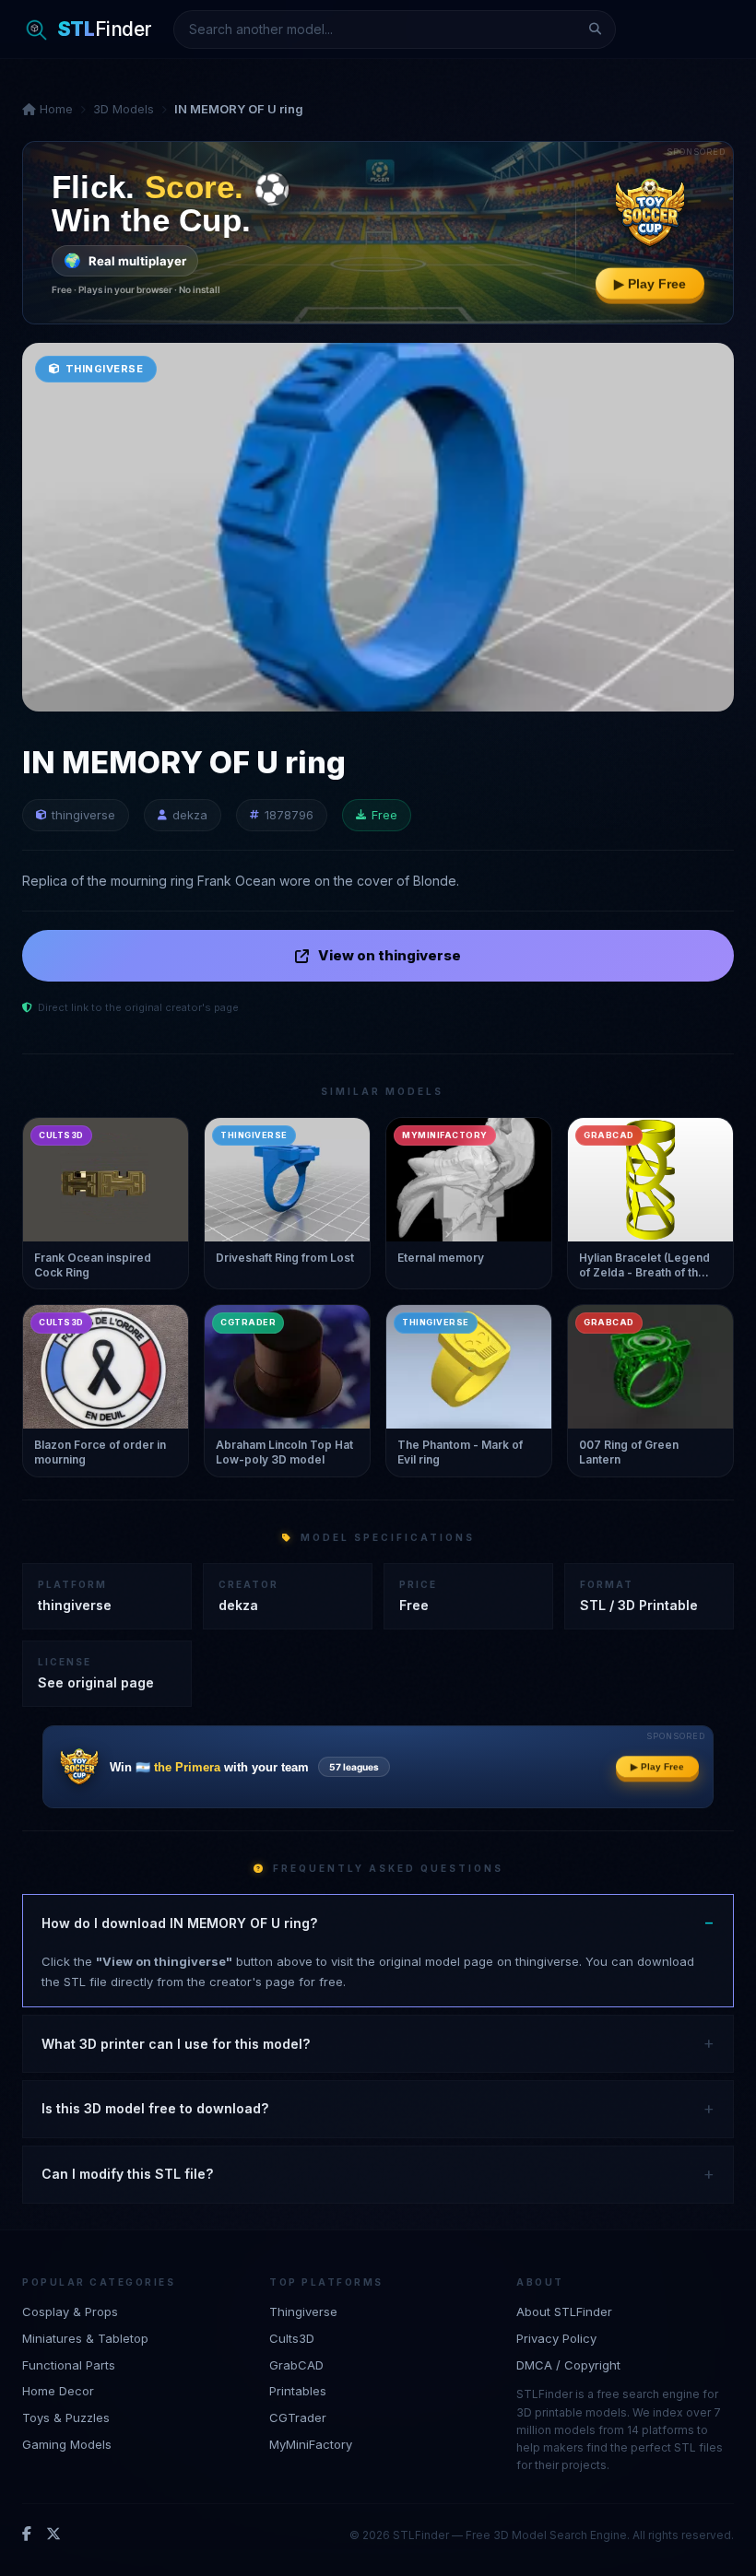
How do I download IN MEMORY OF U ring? (179, 1923)
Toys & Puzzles (66, 2417)
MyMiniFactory (311, 2444)
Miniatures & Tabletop (85, 2338)
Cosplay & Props (70, 2311)
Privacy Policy (556, 2338)
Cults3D (292, 2338)
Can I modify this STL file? (127, 2174)
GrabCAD (296, 2365)
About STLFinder (564, 2311)
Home (54, 109)
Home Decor (58, 2391)
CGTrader (298, 2417)
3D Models (124, 109)
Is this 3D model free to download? (155, 2108)
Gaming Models (67, 2444)
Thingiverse (303, 2311)
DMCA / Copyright (568, 2365)
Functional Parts (69, 2365)
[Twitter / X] (53, 2535)
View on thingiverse (390, 955)
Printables (298, 2391)
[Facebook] (27, 2535)
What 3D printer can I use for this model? (176, 2044)
